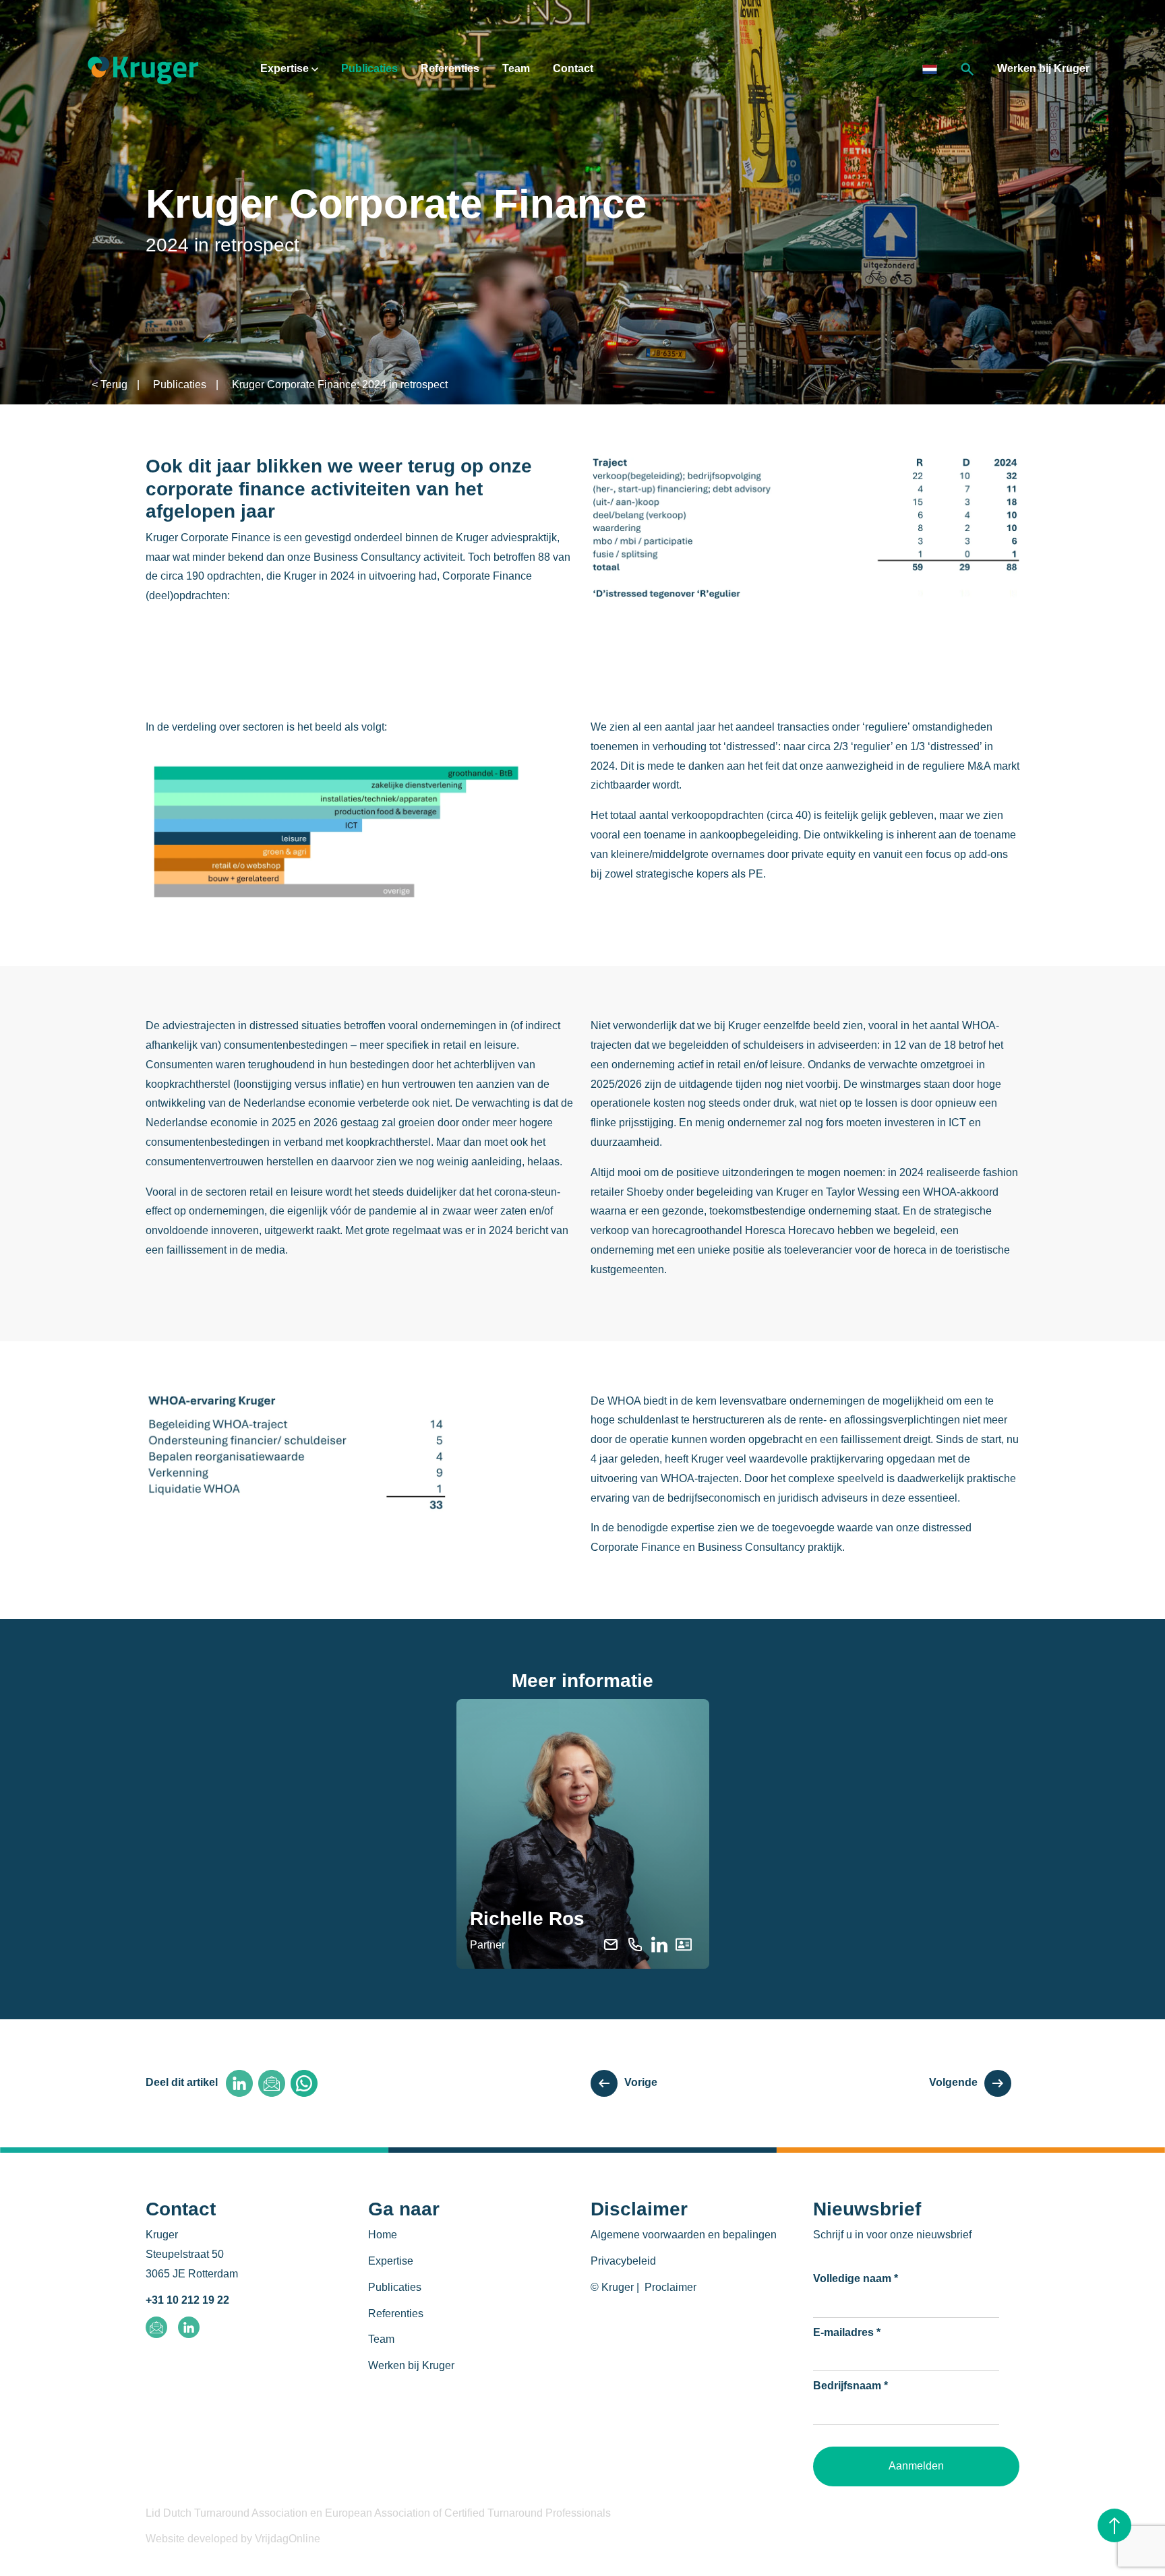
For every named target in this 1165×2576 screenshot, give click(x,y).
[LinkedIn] (659, 1943)
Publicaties (369, 68)
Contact (573, 68)
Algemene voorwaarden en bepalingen (684, 2235)
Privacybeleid (623, 2261)
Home (383, 2235)
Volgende (953, 2082)
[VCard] (684, 1943)
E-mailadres (847, 2332)
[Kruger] (143, 68)
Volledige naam (856, 2278)
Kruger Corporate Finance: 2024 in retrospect (340, 385)
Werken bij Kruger (1043, 68)
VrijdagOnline (288, 2539)
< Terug (110, 385)
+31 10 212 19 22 (187, 2300)
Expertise (286, 68)
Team (516, 68)
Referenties (450, 68)
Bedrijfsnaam (850, 2386)
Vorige (641, 2082)
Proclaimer (670, 2287)
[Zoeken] (967, 68)
